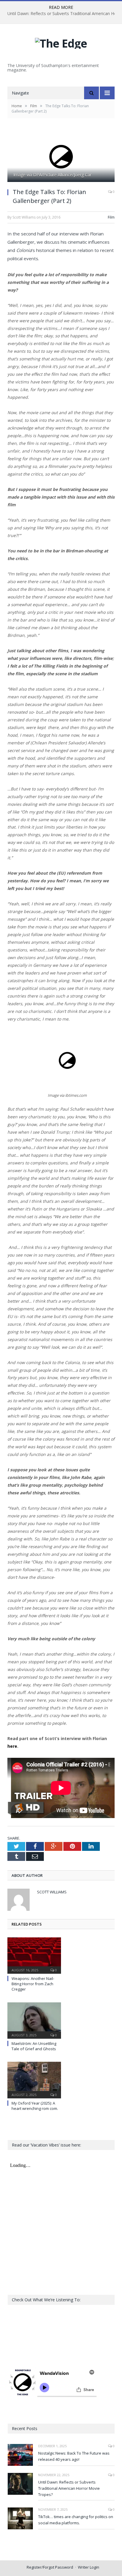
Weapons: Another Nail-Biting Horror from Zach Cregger (33, 1984)
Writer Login (89, 2567)
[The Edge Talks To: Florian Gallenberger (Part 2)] (61, 157)
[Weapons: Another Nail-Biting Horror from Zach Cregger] (34, 1955)
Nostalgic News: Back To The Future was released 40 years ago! (74, 2456)
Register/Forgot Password (50, 2567)
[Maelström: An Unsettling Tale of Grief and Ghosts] (34, 2020)
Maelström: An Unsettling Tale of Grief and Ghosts (34, 2046)
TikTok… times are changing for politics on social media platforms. (76, 2520)
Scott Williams (52, 1892)
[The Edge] (61, 42)
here (12, 1746)
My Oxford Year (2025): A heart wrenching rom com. (35, 2106)
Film (111, 217)
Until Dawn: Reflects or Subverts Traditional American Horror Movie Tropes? (69, 2488)
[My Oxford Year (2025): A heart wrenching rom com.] (34, 2079)
